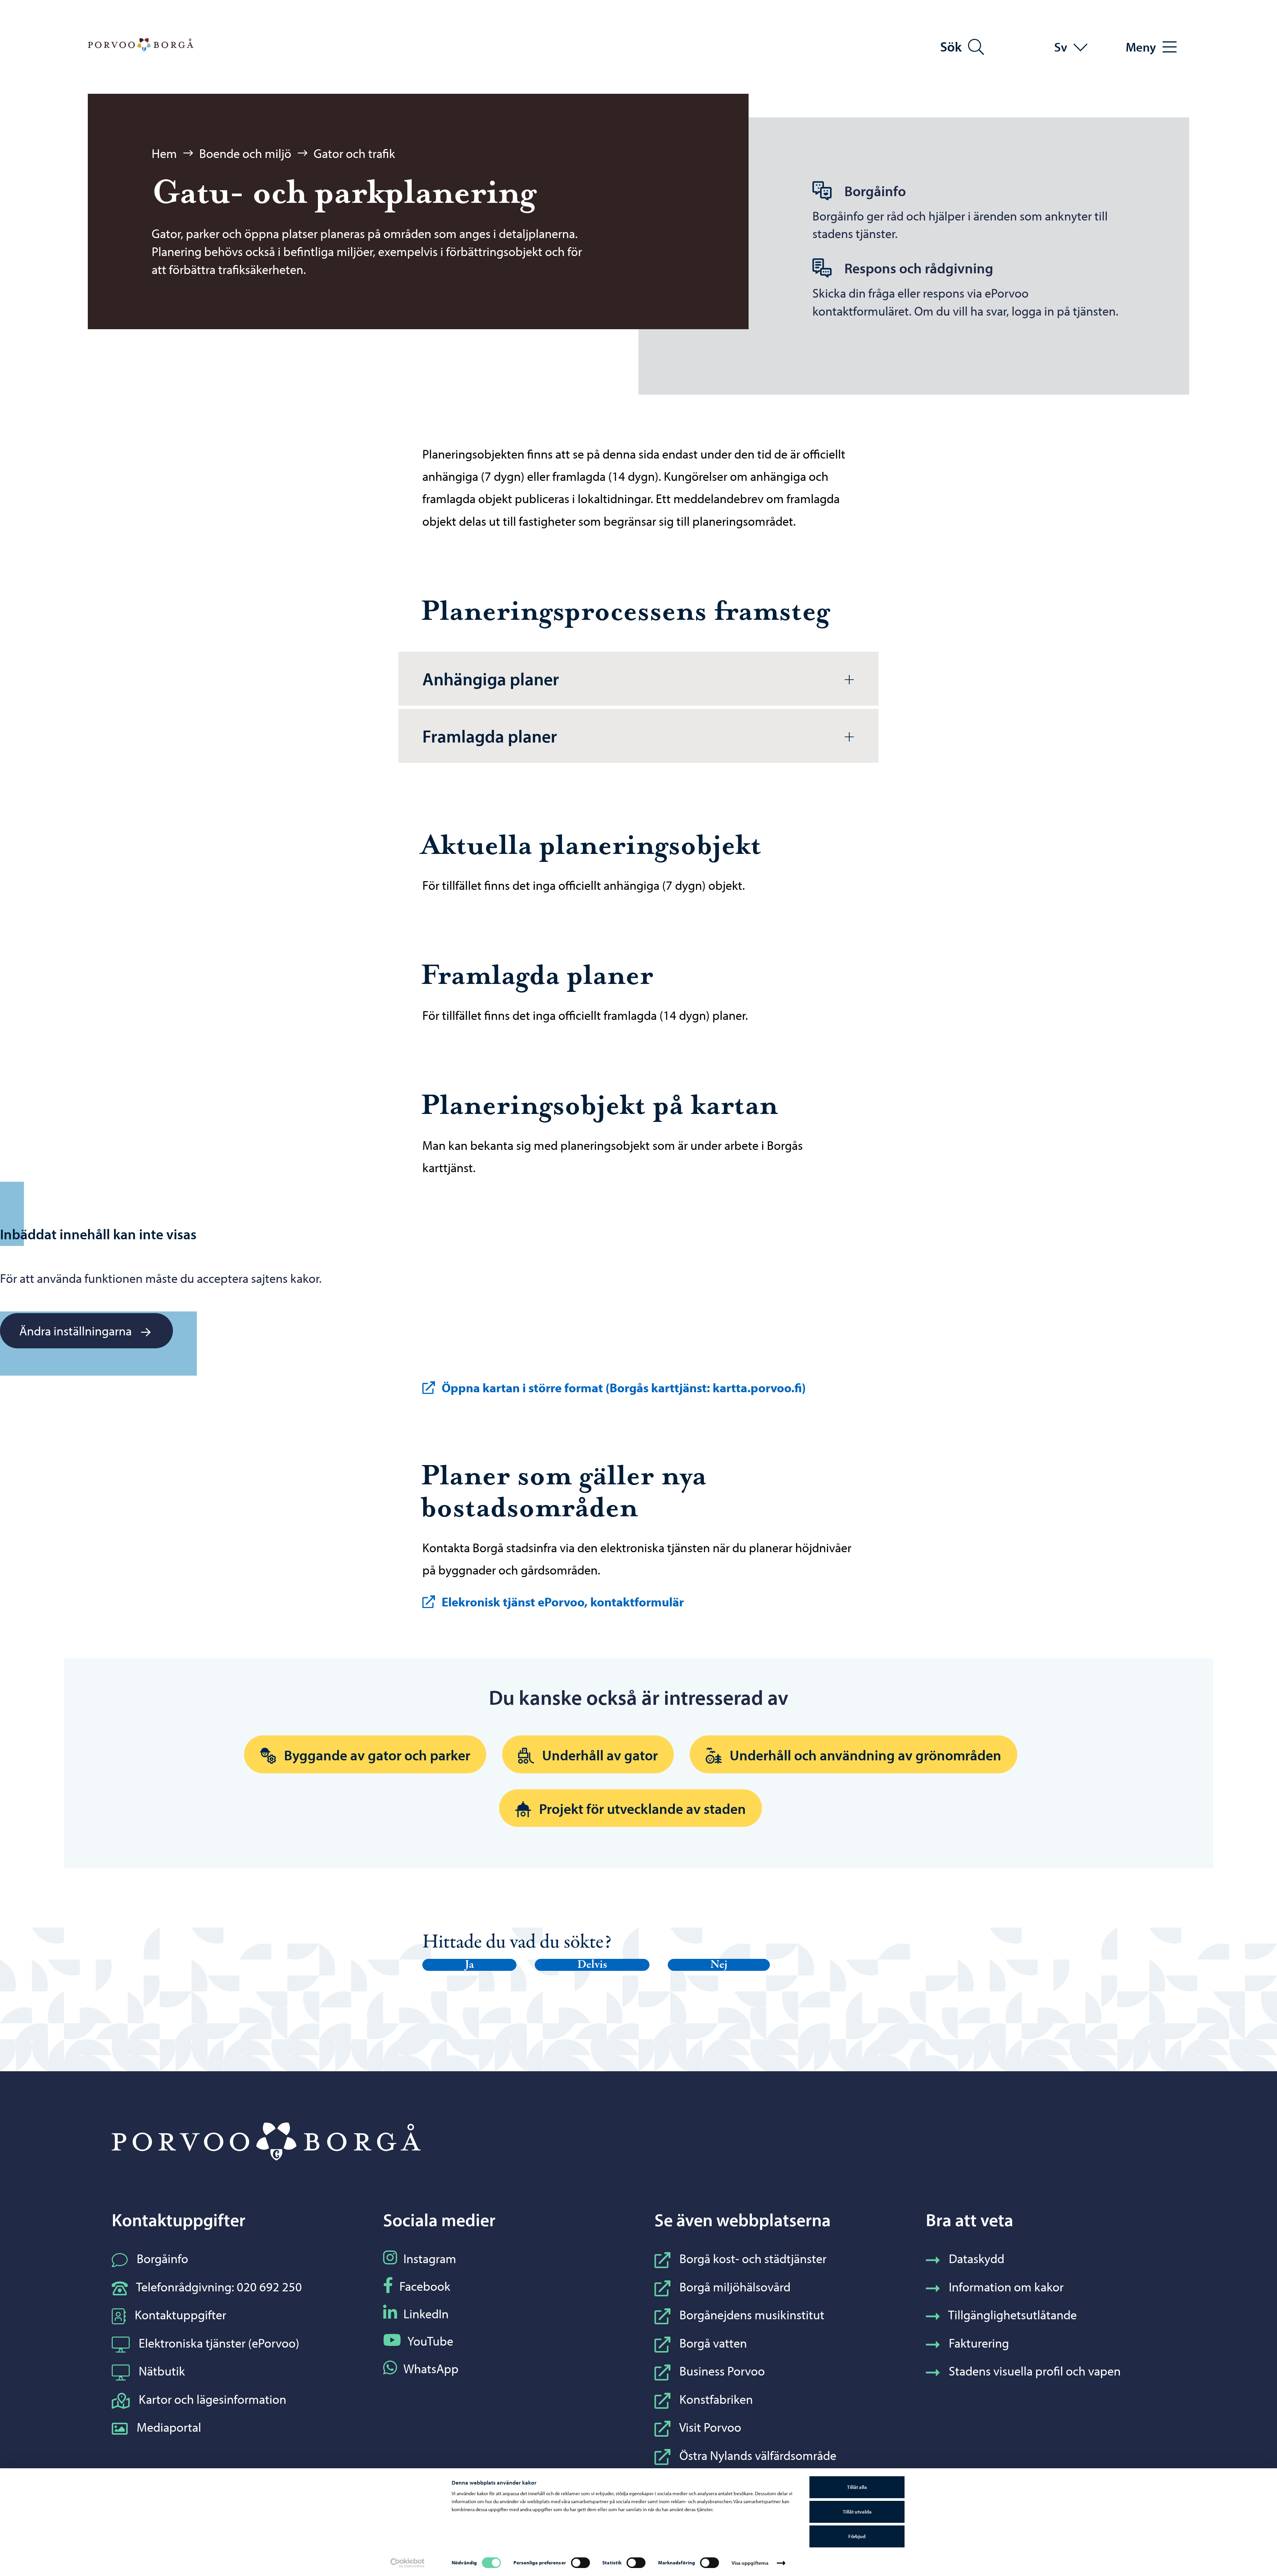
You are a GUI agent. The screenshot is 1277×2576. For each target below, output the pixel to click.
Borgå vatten (713, 2343)
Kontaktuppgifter (180, 2314)
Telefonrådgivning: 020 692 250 (219, 2287)
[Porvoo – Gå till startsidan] (141, 45)
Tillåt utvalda (857, 2512)
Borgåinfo (162, 2258)
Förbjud (857, 2536)
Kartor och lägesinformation (213, 2399)
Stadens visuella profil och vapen (1035, 2371)
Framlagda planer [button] (490, 736)
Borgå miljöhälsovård (735, 2287)
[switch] (580, 2563)
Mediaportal (169, 2427)
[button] (469, 1965)
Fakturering (979, 2343)
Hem (164, 153)
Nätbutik (162, 2371)
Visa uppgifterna (750, 2563)
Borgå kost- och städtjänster (753, 2258)
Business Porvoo (722, 2371)
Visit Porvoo (710, 2427)
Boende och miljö (245, 153)
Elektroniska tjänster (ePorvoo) (219, 2343)
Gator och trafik (354, 153)
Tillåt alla (857, 2487)
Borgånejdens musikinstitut (752, 2314)
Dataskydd (977, 2258)
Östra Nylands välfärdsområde (758, 2455)
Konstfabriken (716, 2399)
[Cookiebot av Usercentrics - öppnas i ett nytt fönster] (408, 2563)
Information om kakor (1006, 2287)
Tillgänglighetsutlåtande (1012, 2314)
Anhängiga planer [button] (491, 679)
